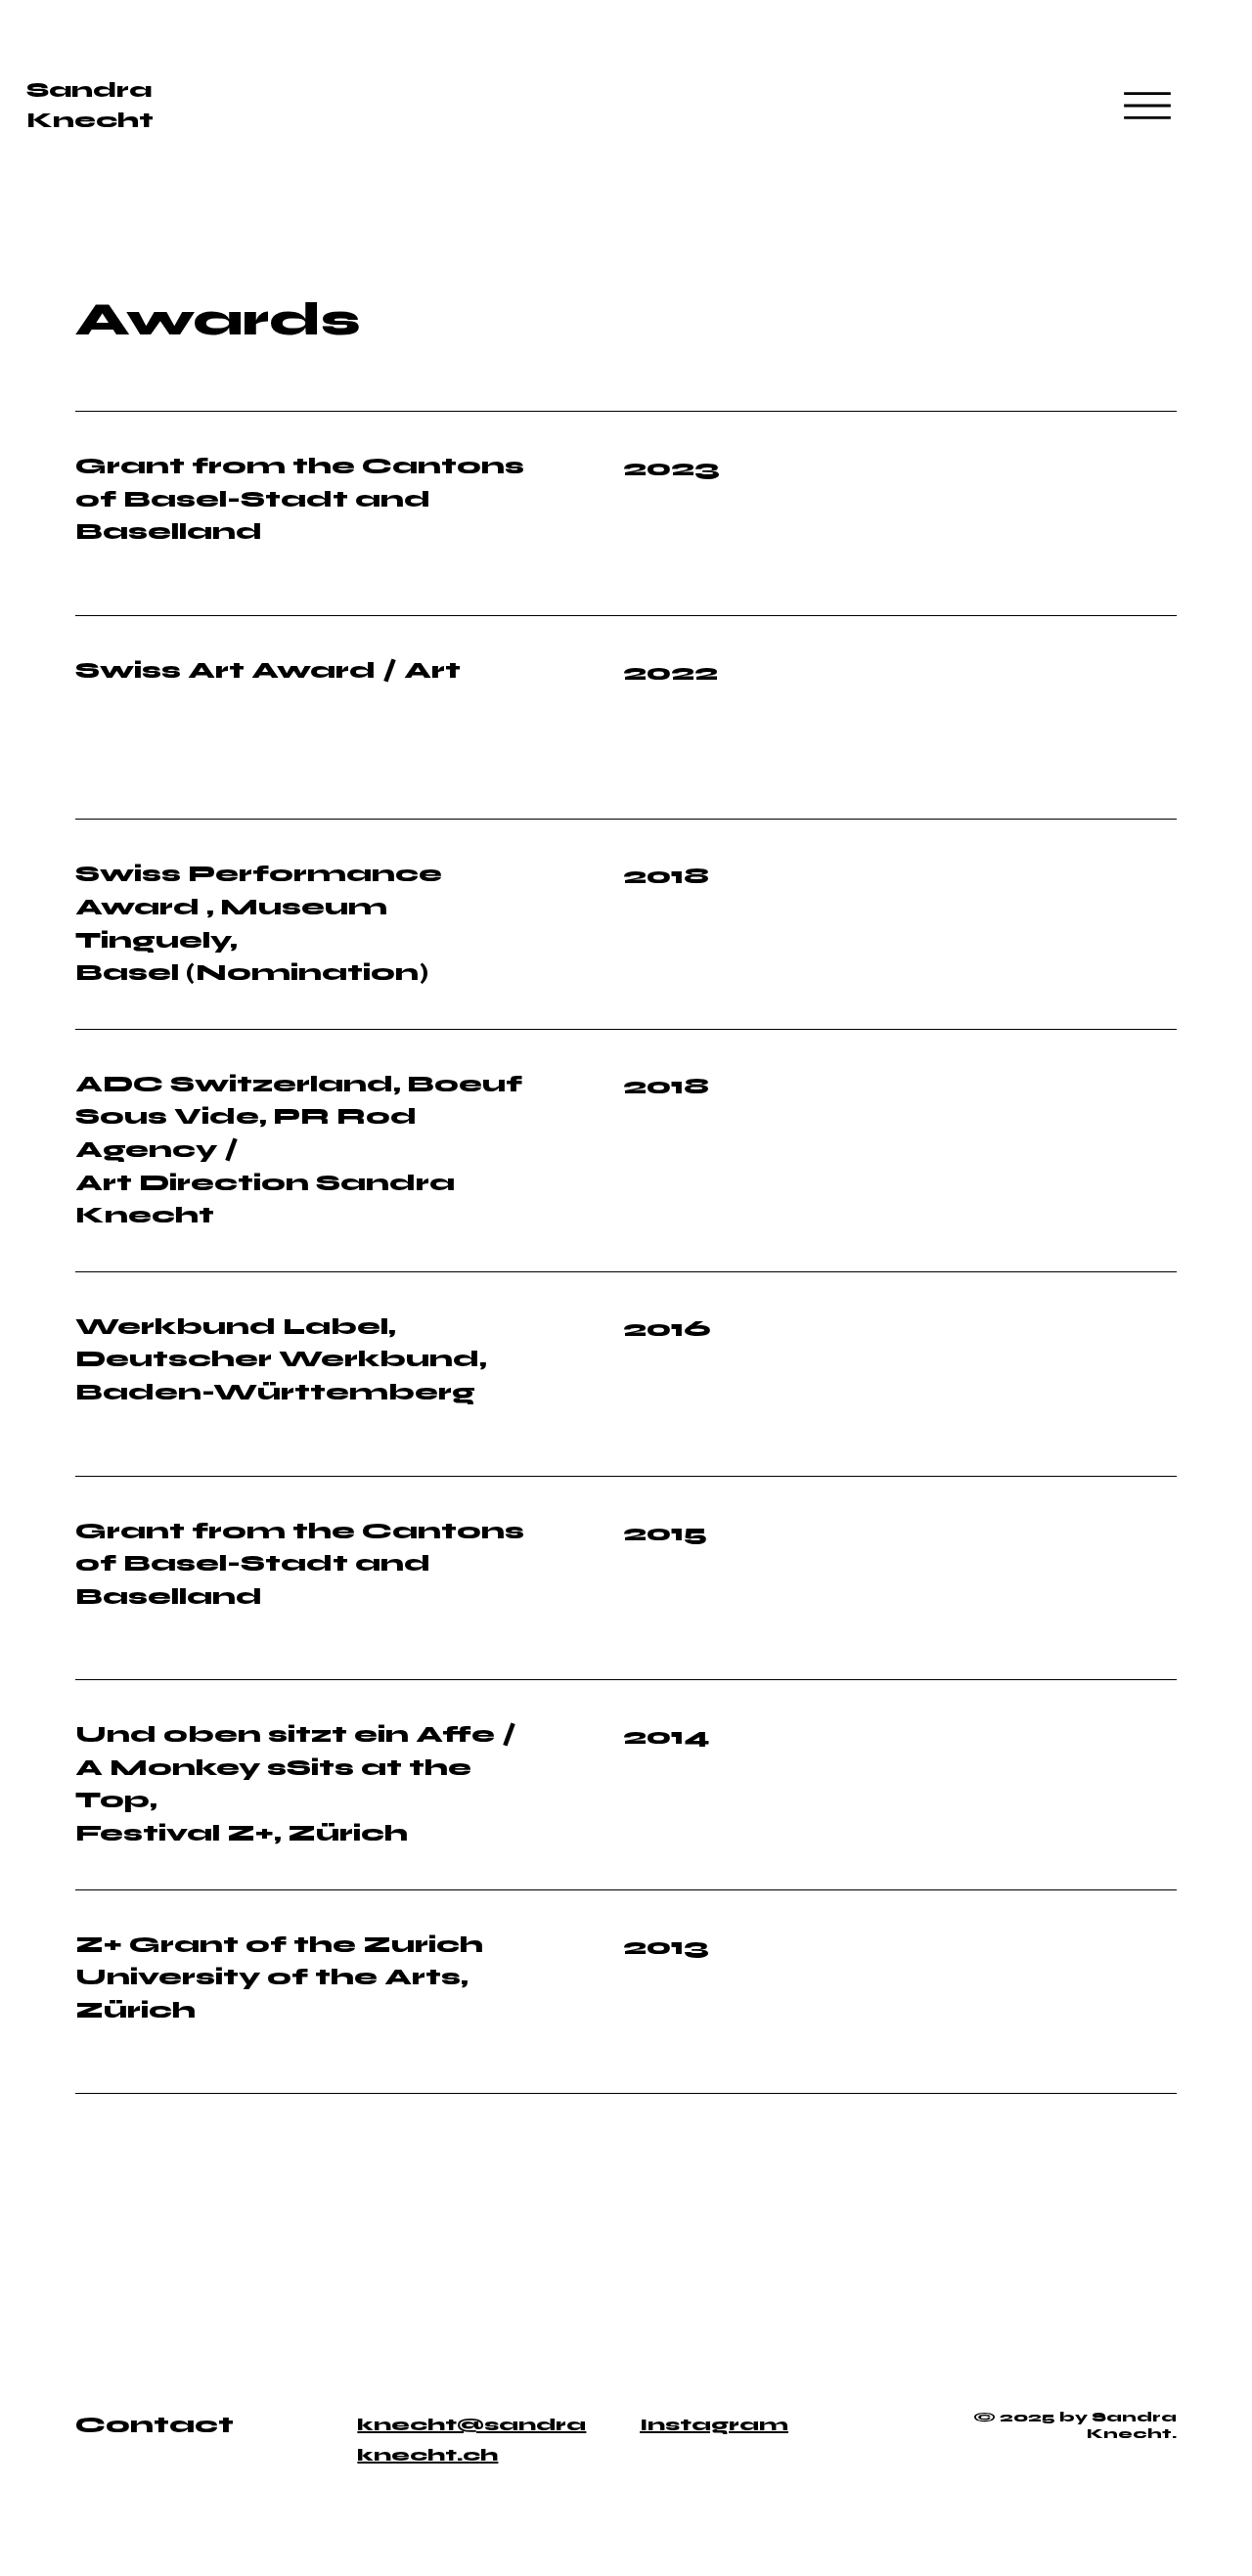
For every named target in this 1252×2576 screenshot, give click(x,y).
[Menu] (1147, 106)
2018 (666, 1086)
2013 (666, 1947)
